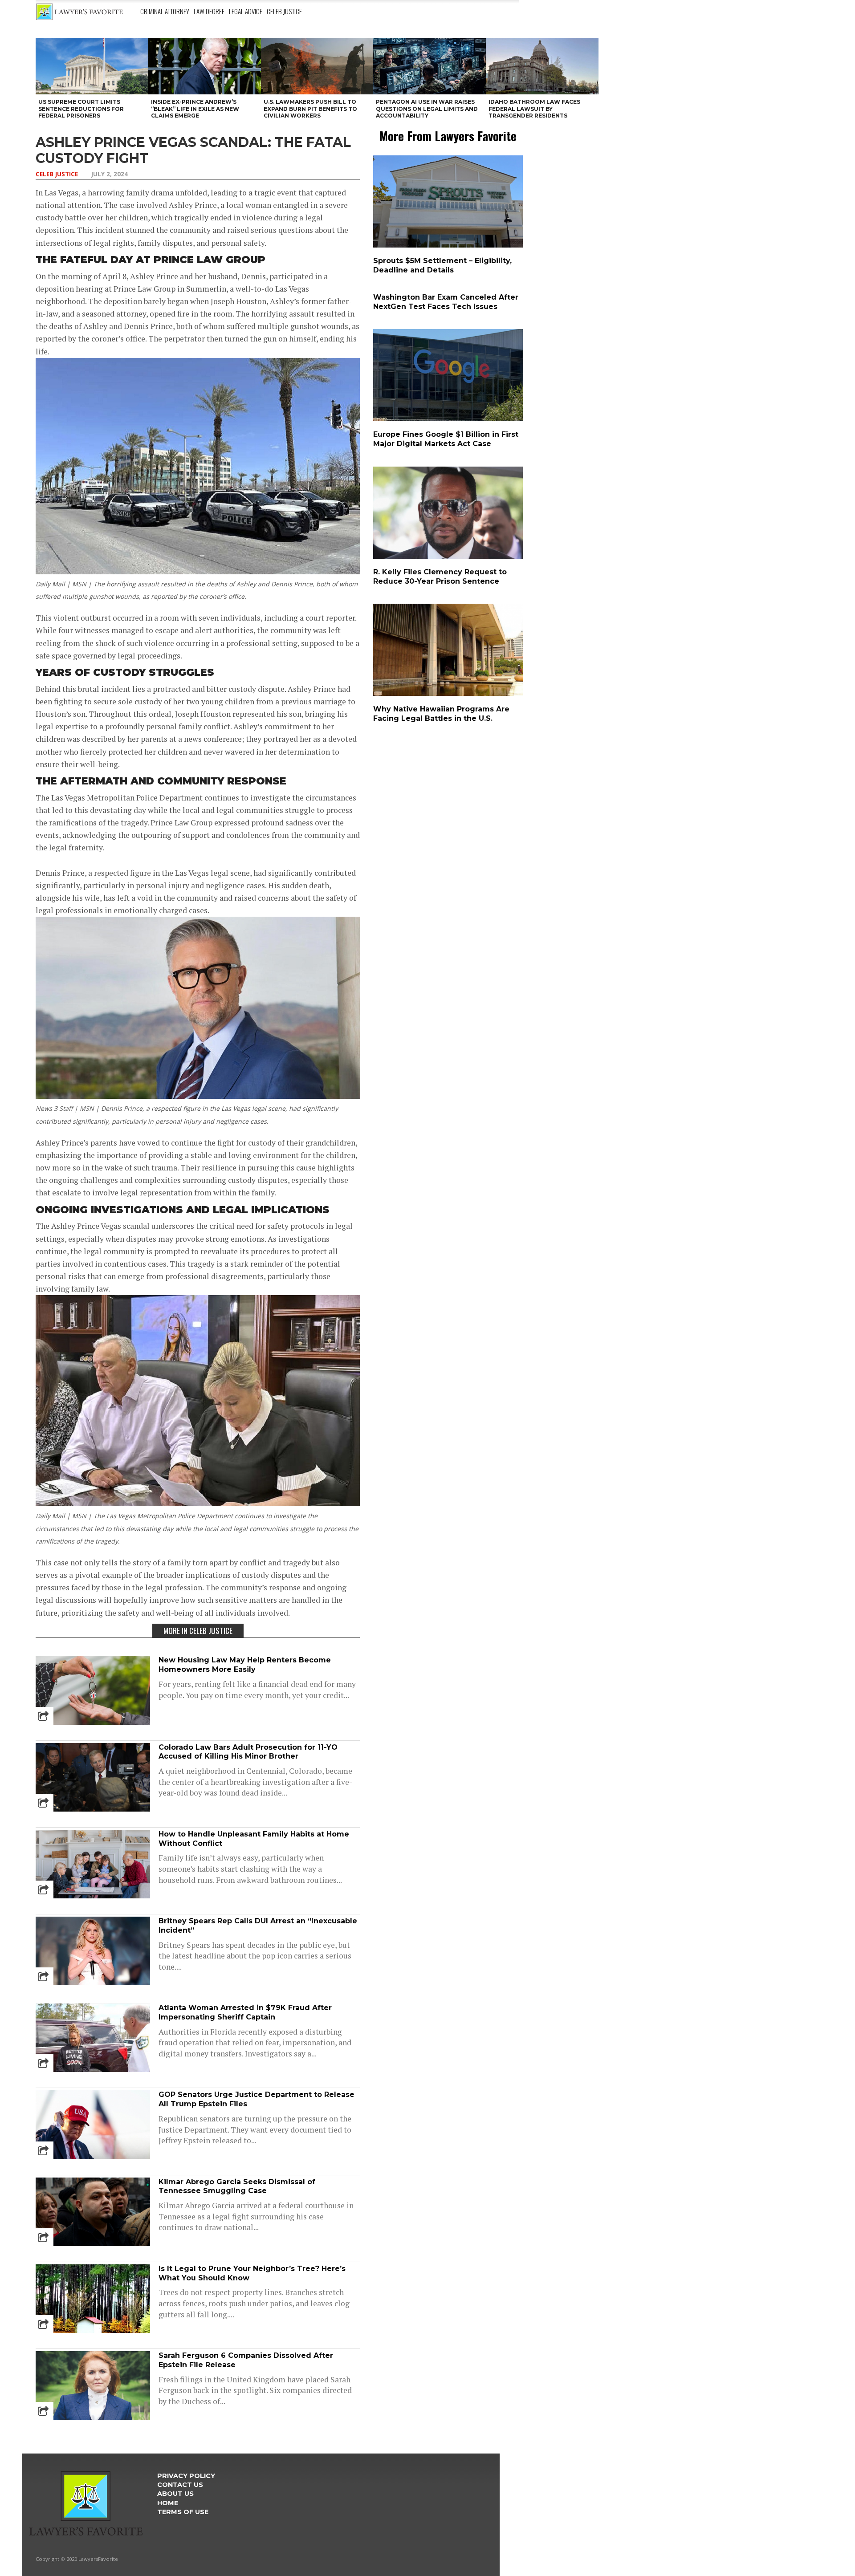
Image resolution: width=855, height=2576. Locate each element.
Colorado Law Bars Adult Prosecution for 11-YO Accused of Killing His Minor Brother (248, 1752)
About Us (175, 2494)
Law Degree (209, 11)
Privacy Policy (186, 2476)
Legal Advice (246, 11)
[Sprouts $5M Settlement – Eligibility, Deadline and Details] (450, 246)
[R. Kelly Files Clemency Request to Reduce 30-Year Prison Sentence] (450, 557)
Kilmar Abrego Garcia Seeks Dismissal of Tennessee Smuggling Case (237, 2186)
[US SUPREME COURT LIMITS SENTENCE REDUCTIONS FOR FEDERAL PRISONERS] (92, 66)
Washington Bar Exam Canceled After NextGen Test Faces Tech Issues (446, 302)
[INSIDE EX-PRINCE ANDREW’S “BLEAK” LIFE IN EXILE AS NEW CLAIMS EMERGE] (205, 66)
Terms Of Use (183, 2512)
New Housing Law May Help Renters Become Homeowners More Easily (245, 1665)
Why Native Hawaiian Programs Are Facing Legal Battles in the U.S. (441, 714)
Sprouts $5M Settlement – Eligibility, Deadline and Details (442, 265)
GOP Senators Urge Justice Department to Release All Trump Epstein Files (256, 2099)
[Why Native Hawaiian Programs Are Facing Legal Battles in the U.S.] (450, 694)
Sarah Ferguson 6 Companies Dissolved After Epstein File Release (246, 2360)
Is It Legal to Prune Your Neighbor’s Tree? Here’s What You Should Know (252, 2273)
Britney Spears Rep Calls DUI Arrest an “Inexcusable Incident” (258, 1926)
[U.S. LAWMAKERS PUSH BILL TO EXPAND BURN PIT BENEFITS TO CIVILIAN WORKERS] (317, 66)
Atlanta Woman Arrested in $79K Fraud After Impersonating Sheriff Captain (245, 2012)
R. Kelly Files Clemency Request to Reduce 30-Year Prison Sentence (440, 577)
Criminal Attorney (165, 11)
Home (168, 2503)
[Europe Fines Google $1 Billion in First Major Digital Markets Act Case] (450, 419)
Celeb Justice (284, 11)
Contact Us (180, 2485)
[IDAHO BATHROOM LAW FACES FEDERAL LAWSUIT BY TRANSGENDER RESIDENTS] (542, 66)
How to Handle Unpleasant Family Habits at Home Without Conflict (254, 1839)
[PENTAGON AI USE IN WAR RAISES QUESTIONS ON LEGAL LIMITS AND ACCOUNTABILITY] (430, 66)
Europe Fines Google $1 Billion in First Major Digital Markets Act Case (446, 439)
